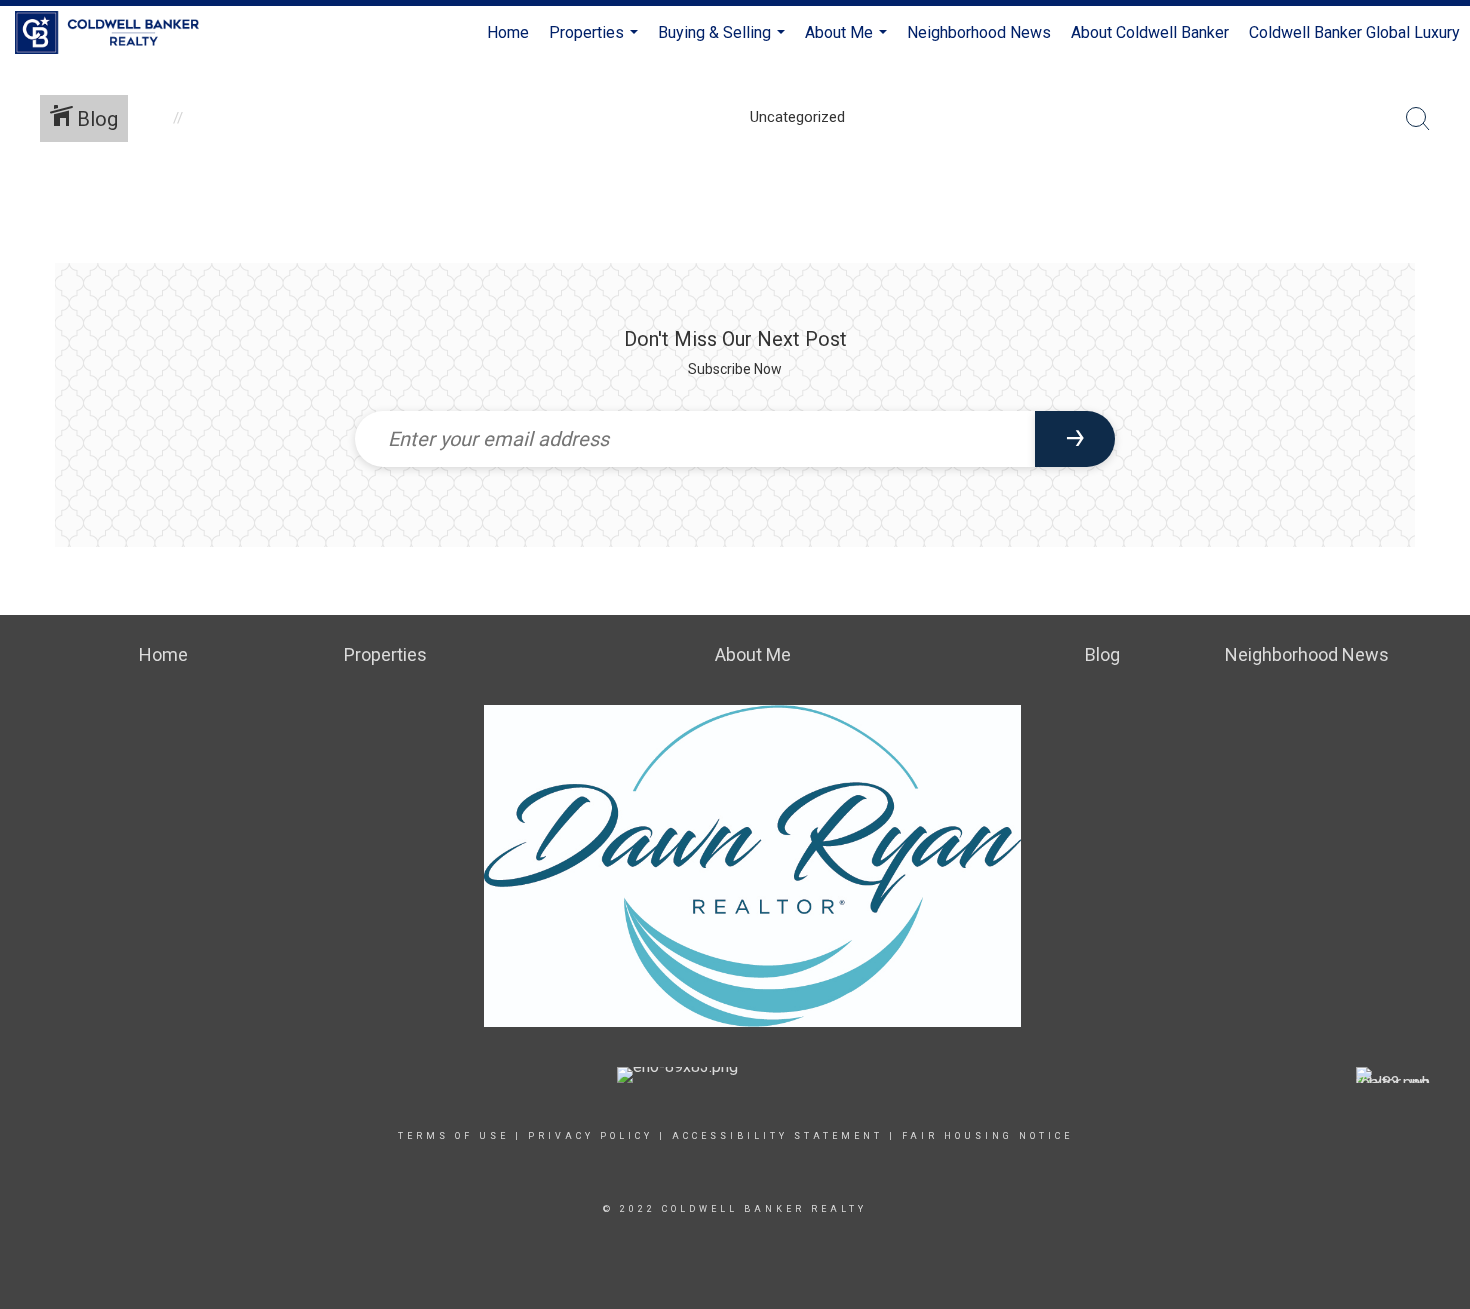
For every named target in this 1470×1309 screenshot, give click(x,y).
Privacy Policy (590, 1136)
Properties (596, 41)
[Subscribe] (1075, 439)
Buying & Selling (724, 41)
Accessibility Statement (777, 1136)
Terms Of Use (453, 1136)
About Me (848, 41)
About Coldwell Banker (1150, 32)
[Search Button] (1418, 119)
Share (1438, 213)
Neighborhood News (979, 32)
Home (508, 32)
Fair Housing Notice (987, 1136)
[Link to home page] (117, 33)
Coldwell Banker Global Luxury (1354, 32)
